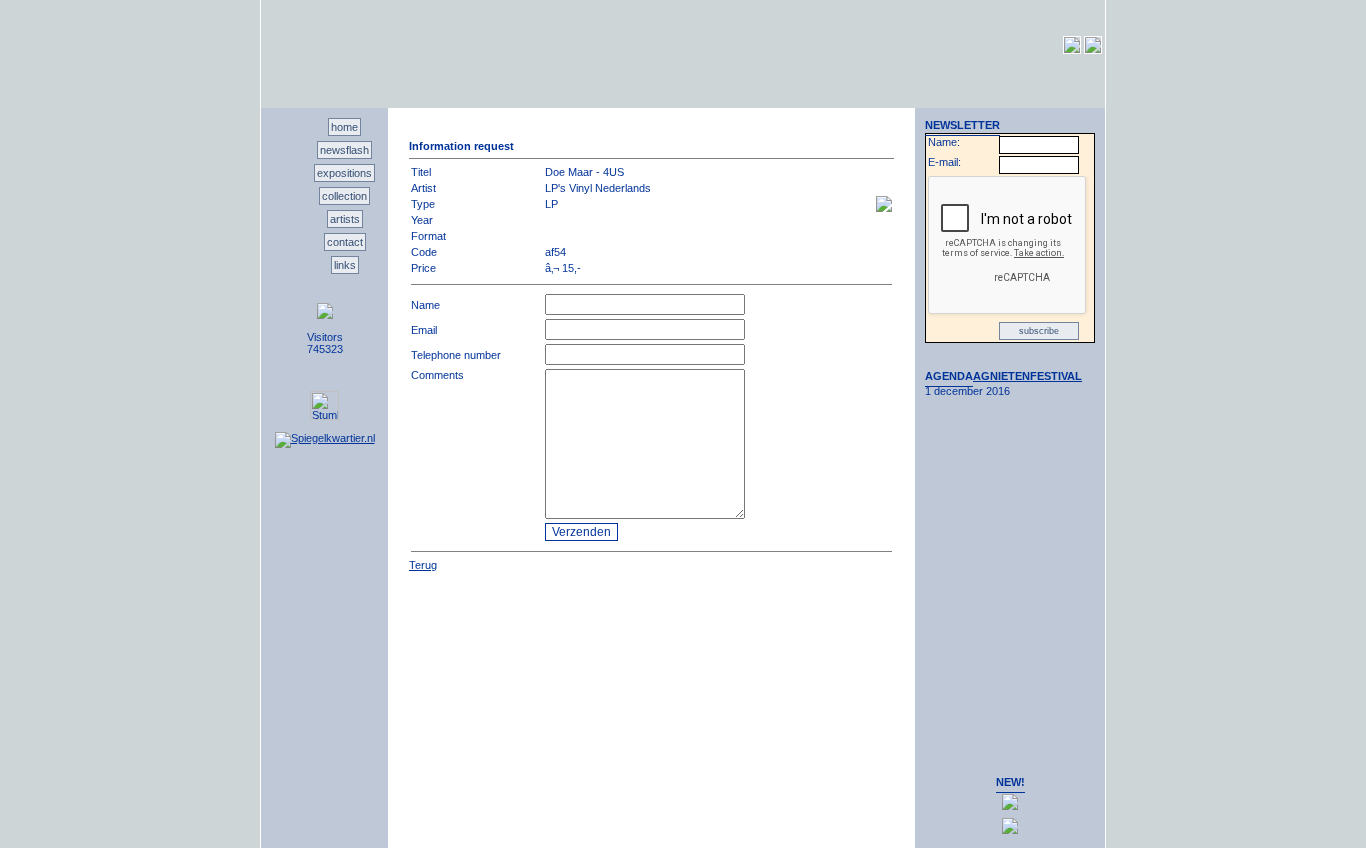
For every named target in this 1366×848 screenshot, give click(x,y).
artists (345, 219)
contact (345, 242)
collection (344, 196)
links (345, 265)
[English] (1093, 50)
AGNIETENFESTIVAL (1027, 376)
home (344, 127)
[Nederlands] (1072, 50)
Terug (423, 565)
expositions (344, 173)
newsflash (344, 150)
